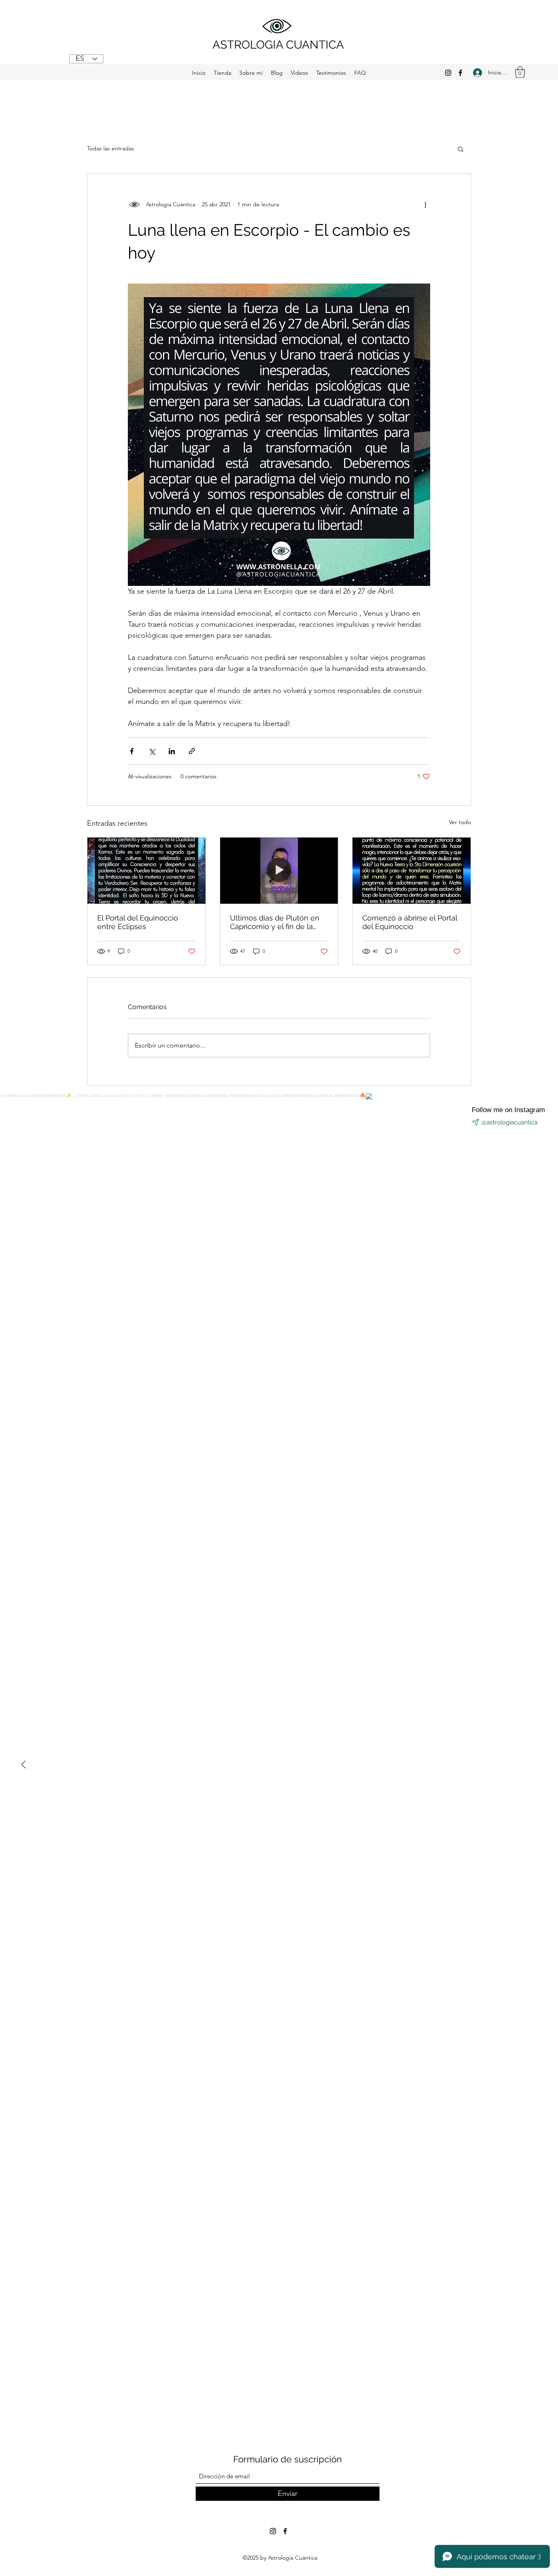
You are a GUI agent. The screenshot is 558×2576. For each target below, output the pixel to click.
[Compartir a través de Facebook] (132, 751)
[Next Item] (23, 1765)
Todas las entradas (110, 148)
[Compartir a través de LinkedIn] (172, 751)
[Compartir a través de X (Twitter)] (152, 751)
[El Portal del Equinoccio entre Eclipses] (146, 871)
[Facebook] (460, 73)
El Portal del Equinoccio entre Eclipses (138, 922)
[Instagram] (448, 73)
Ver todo (460, 822)
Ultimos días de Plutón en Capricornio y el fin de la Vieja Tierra (275, 922)
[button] (520, 72)
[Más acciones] (425, 205)
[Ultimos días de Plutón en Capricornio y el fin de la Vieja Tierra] (279, 871)
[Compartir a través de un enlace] (192, 751)
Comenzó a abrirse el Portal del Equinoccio (410, 922)
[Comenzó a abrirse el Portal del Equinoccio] (412, 871)
